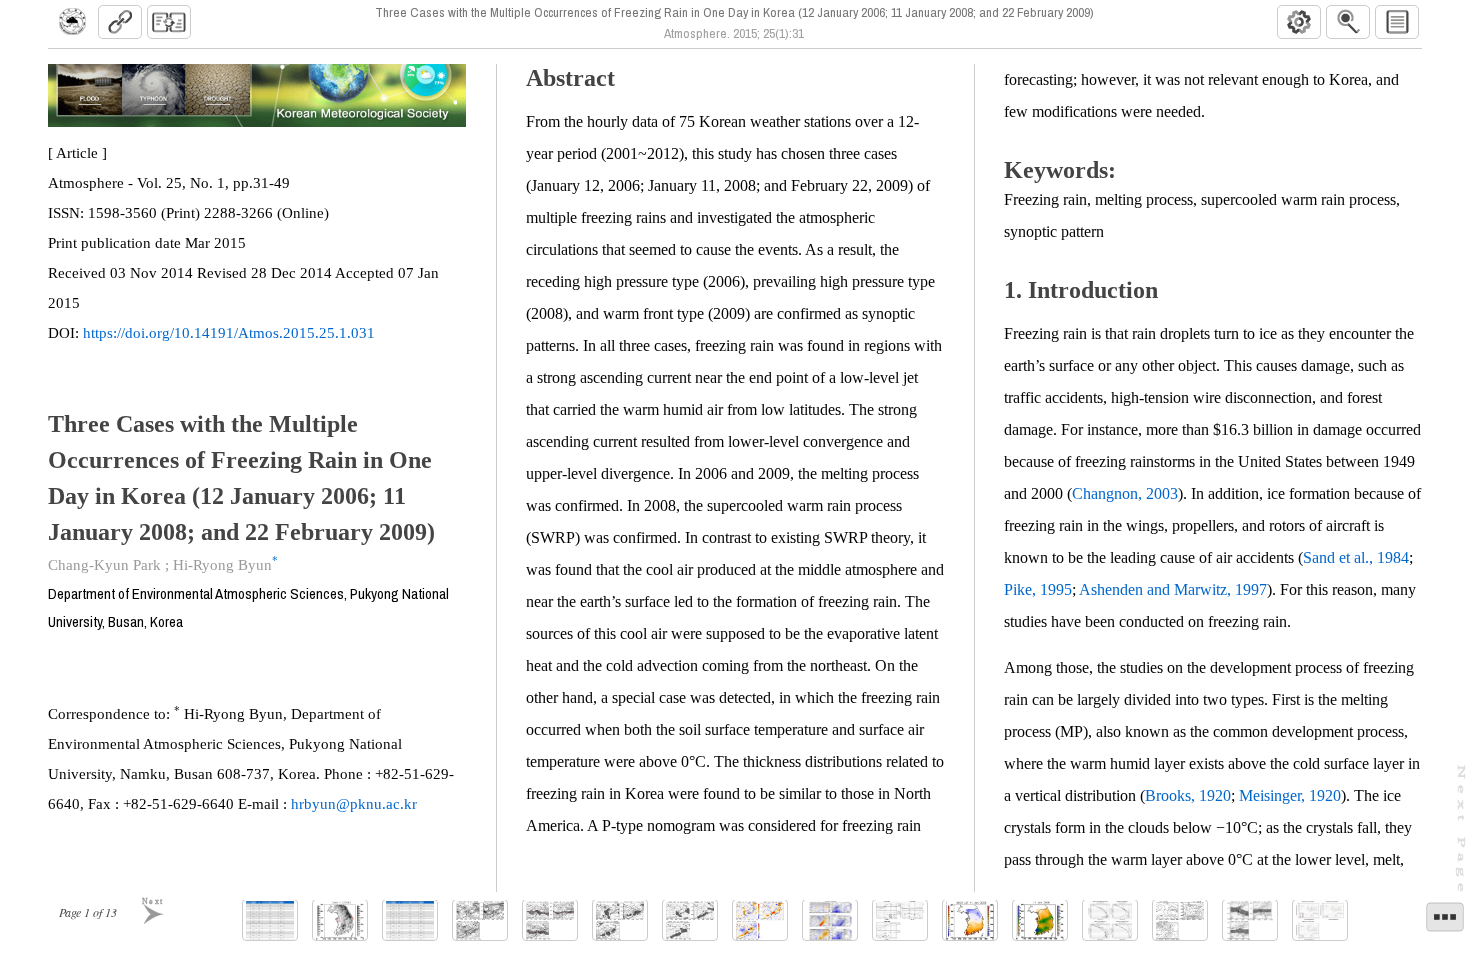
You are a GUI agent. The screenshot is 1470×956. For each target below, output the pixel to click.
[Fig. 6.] (760, 920)
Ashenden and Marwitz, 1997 (1173, 589)
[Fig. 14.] (1320, 920)
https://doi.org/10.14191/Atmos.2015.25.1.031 (229, 333)
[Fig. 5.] (690, 920)
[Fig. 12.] (1180, 920)
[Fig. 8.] (900, 920)
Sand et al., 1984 (1356, 557)
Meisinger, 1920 (1290, 795)
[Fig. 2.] (480, 920)
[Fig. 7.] (830, 920)
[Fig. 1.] (340, 920)
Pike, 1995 (1038, 589)
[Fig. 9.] (970, 920)
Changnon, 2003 (1125, 493)
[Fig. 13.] (1250, 920)
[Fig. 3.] (550, 920)
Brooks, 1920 (1188, 795)
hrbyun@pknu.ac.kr (354, 804)
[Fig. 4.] (620, 920)
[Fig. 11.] (1110, 920)
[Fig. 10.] (1040, 920)
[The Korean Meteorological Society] (72, 22)
